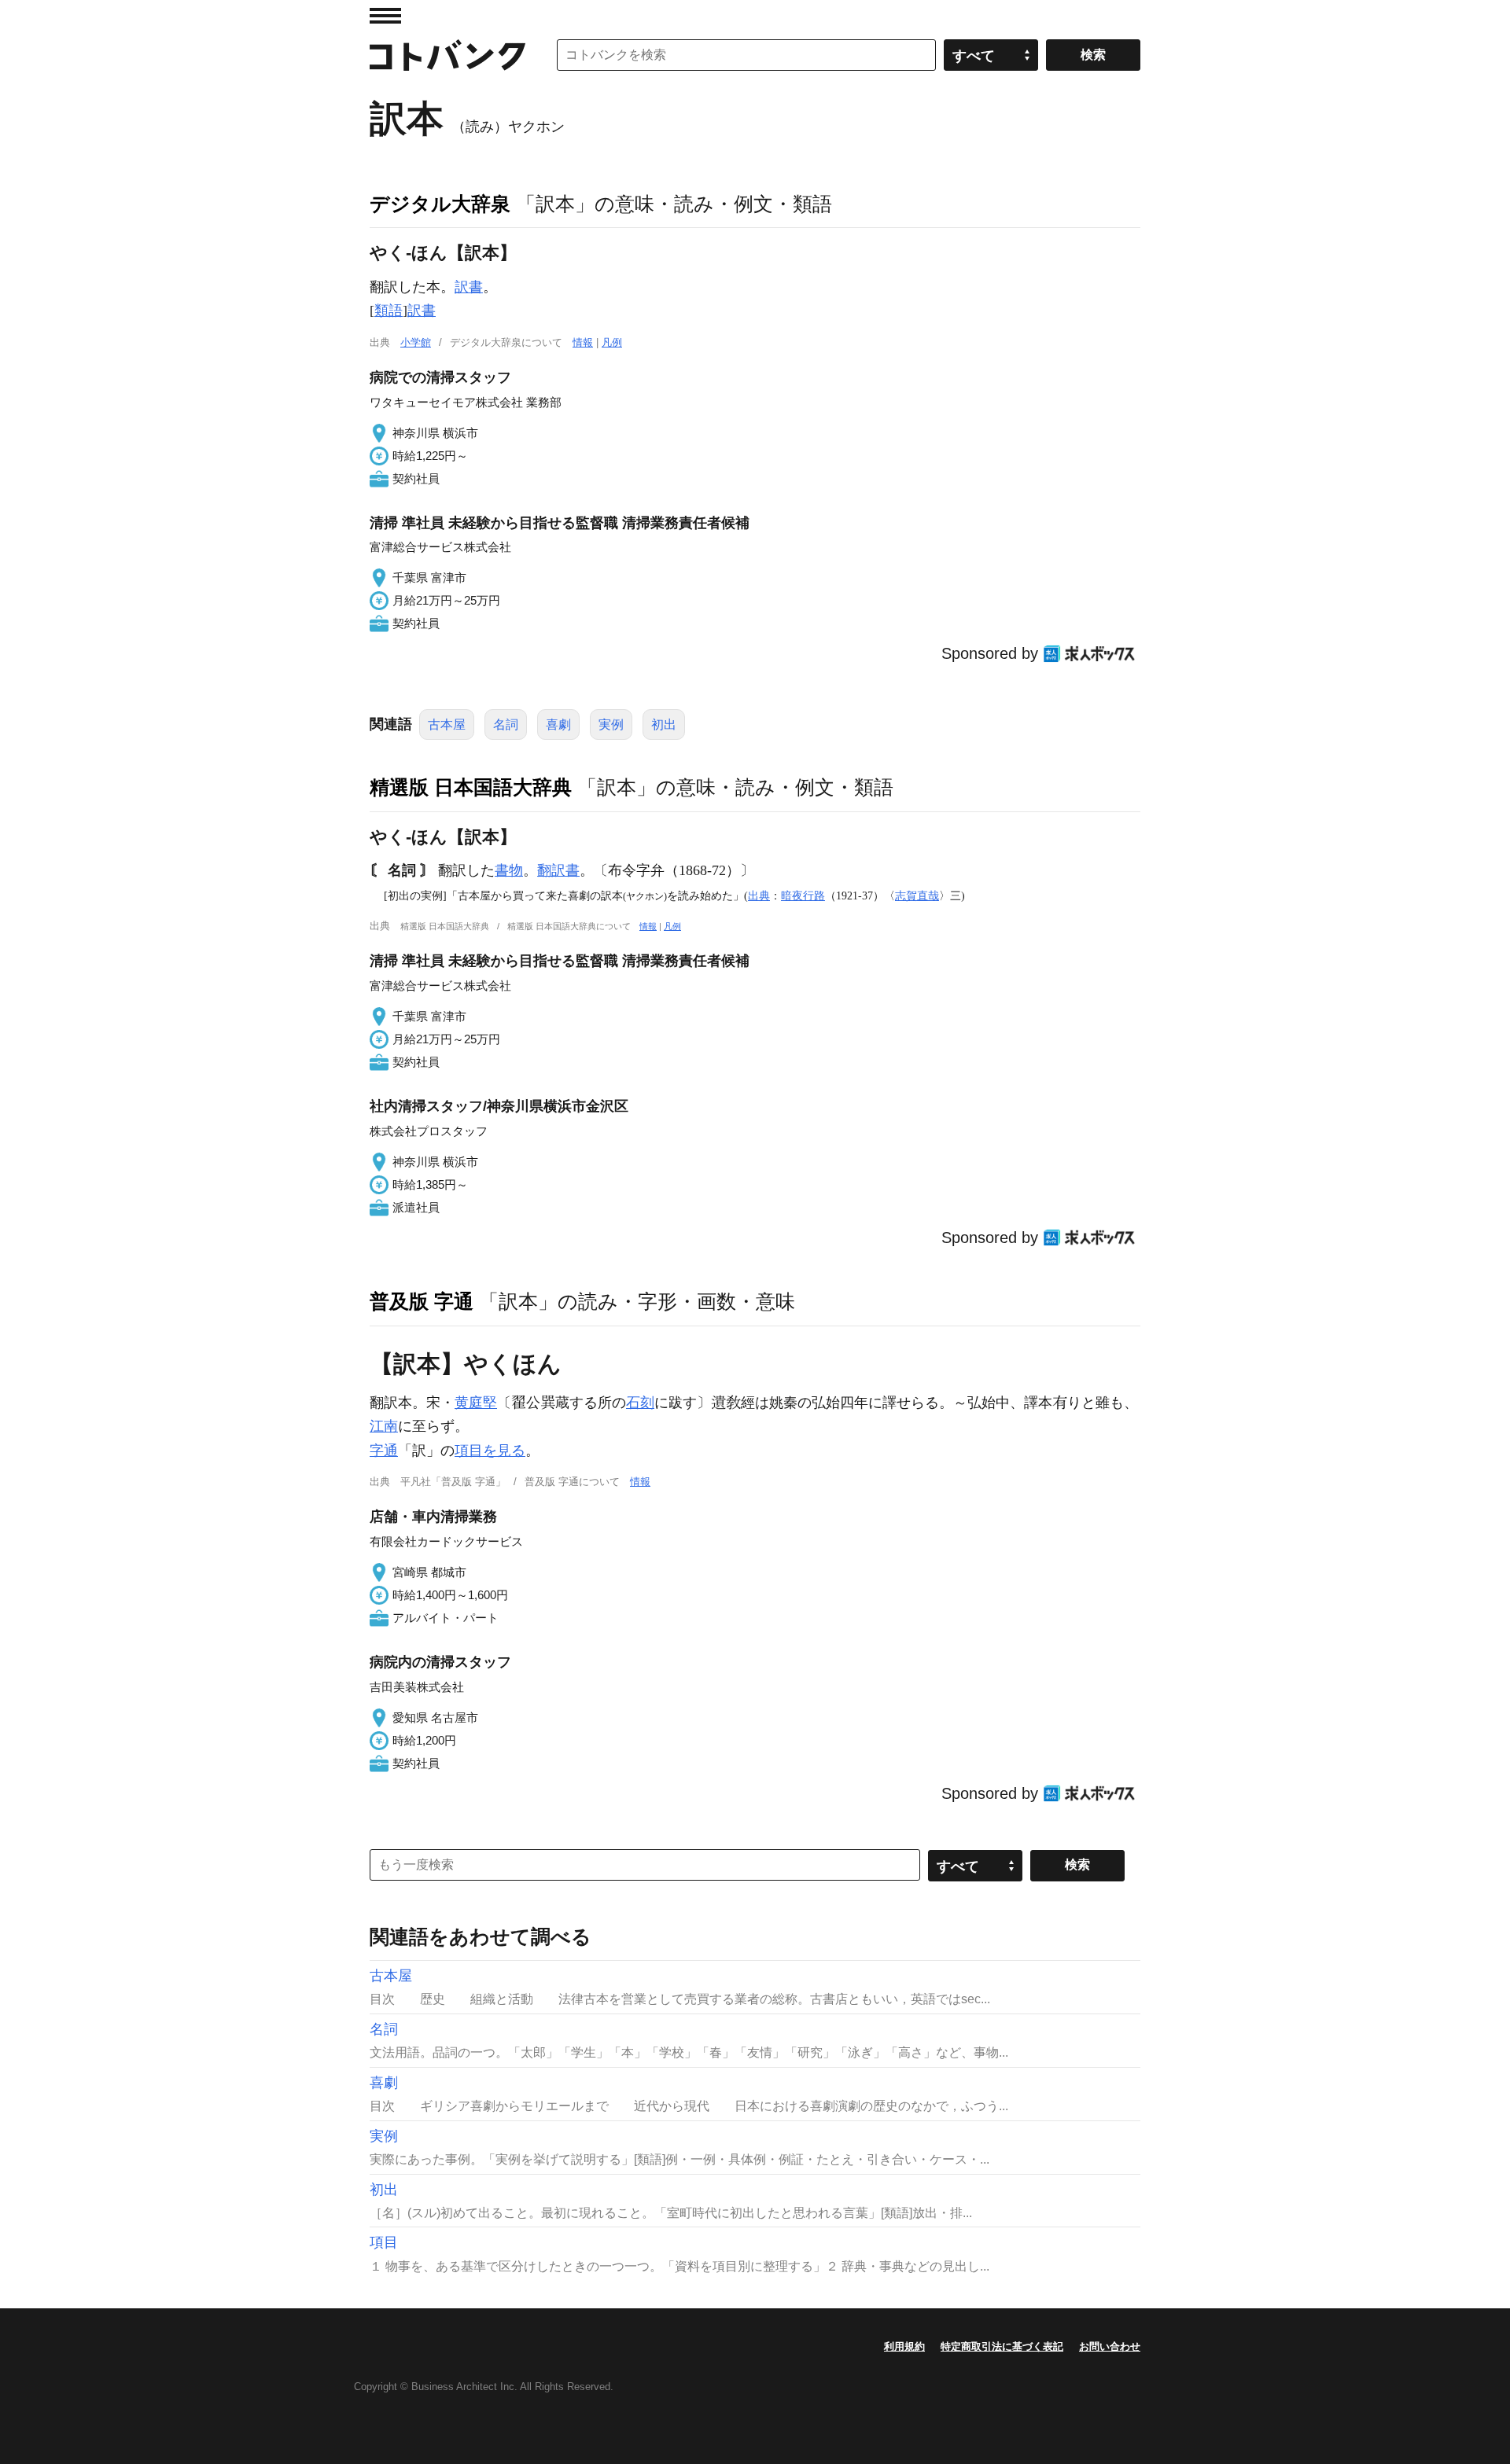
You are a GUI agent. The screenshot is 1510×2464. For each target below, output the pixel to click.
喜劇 (558, 724)
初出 (664, 724)
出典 (759, 895)
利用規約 (904, 2346)
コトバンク (447, 55)
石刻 (640, 1403)
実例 (611, 724)
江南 (384, 1426)
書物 (509, 870)
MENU (385, 16)
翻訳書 (558, 870)
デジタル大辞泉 (440, 204)
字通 (384, 1451)
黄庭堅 (476, 1403)
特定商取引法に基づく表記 (1002, 2346)
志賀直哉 (917, 895)
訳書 (469, 287)
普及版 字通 (422, 1301)
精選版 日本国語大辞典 (471, 787)
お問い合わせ (1110, 2346)
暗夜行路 (803, 895)
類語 (389, 311)
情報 (583, 342)
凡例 (612, 342)
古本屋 (447, 724)
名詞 (506, 724)
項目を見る (490, 1451)
